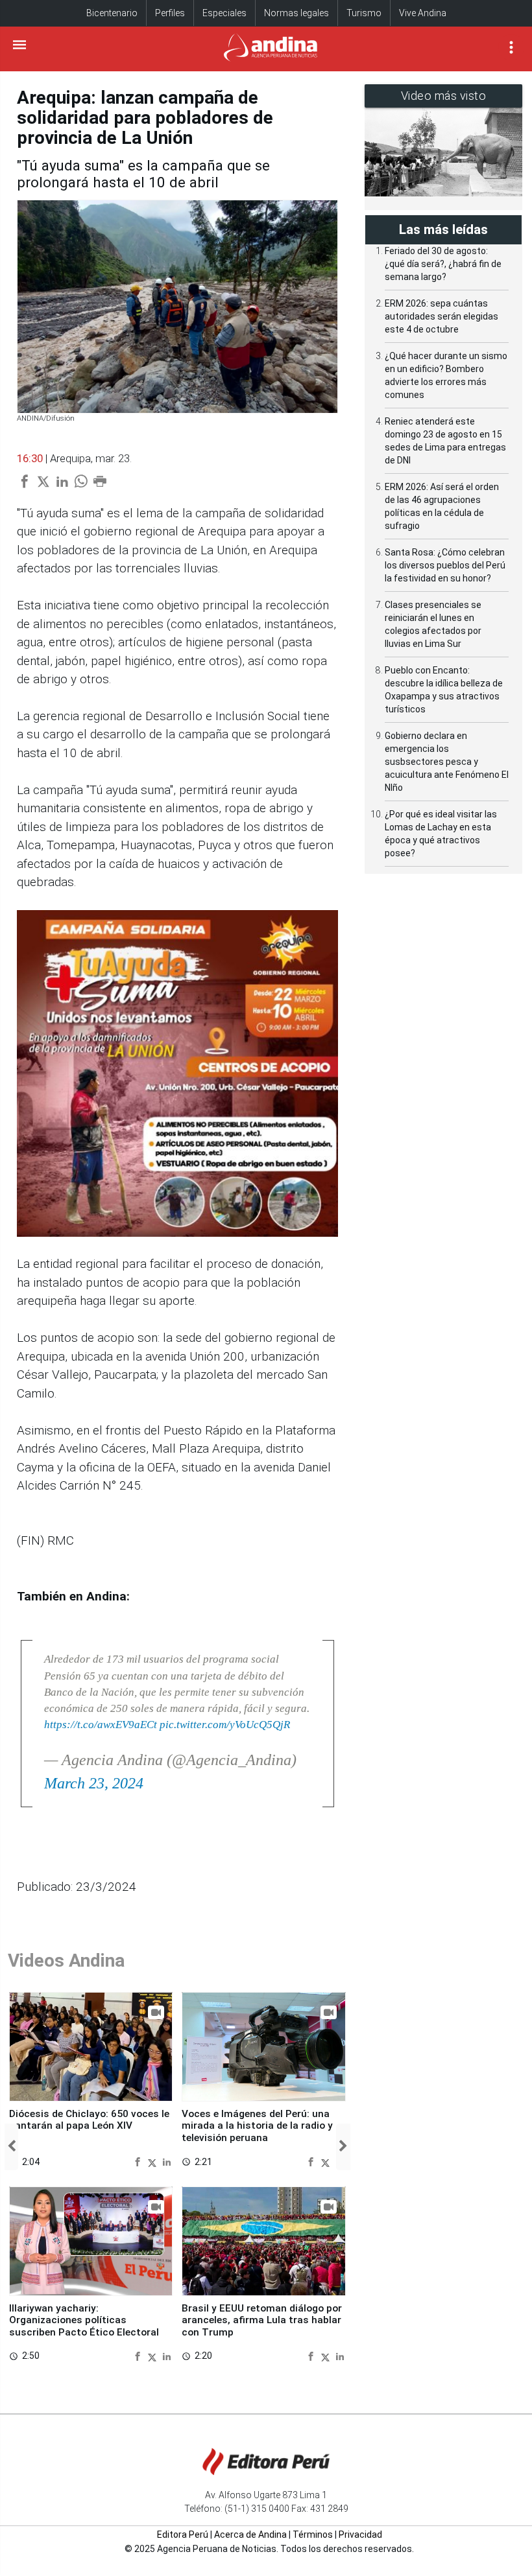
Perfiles (170, 13)
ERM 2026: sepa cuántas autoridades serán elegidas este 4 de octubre (441, 316)
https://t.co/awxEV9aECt (101, 1725)
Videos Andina (66, 1961)
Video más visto (444, 96)
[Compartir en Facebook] (139, 2161)
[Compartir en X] (154, 2161)
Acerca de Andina (250, 2535)
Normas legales (296, 13)
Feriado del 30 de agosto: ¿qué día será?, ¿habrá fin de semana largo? (443, 264)
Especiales (224, 13)
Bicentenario (112, 13)
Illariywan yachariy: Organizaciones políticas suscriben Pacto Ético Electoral (84, 2320)
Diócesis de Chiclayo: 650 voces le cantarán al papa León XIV (89, 2120)
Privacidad (360, 2535)
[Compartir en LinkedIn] (167, 2161)
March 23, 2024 (94, 1783)
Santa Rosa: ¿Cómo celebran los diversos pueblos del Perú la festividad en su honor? (445, 565)
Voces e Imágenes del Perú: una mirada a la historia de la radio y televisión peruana (257, 2126)
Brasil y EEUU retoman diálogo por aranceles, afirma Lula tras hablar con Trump (262, 2320)
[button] (11, 2147)
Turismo (364, 13)
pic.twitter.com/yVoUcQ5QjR (225, 1725)
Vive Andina (423, 13)
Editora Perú (183, 2535)
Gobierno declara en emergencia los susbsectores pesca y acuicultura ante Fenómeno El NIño (447, 762)
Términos (313, 2535)
